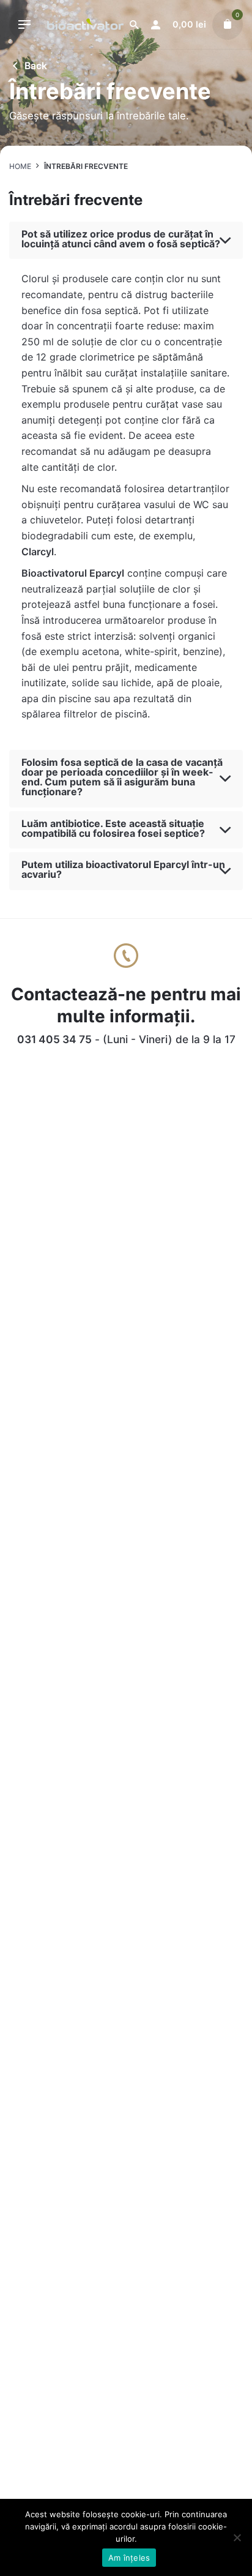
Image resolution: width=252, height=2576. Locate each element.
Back (36, 66)
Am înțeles (129, 2558)
